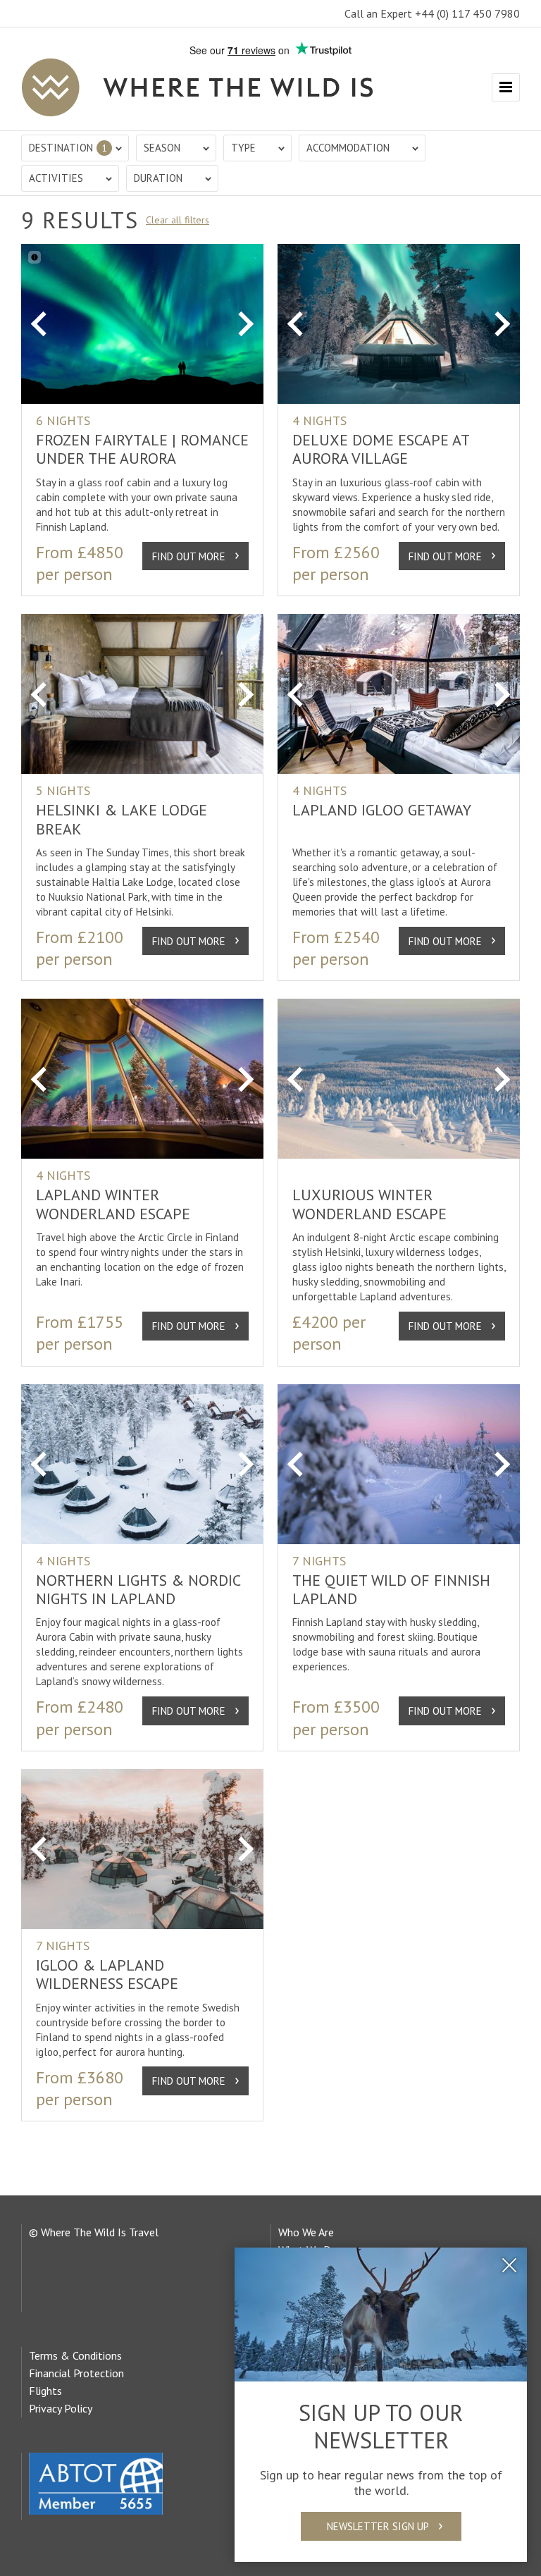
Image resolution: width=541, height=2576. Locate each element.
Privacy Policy (61, 2408)
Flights (45, 2391)
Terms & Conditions (75, 2355)
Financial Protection (76, 2373)
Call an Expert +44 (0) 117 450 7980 (432, 13)
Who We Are (306, 2232)
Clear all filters (178, 220)
